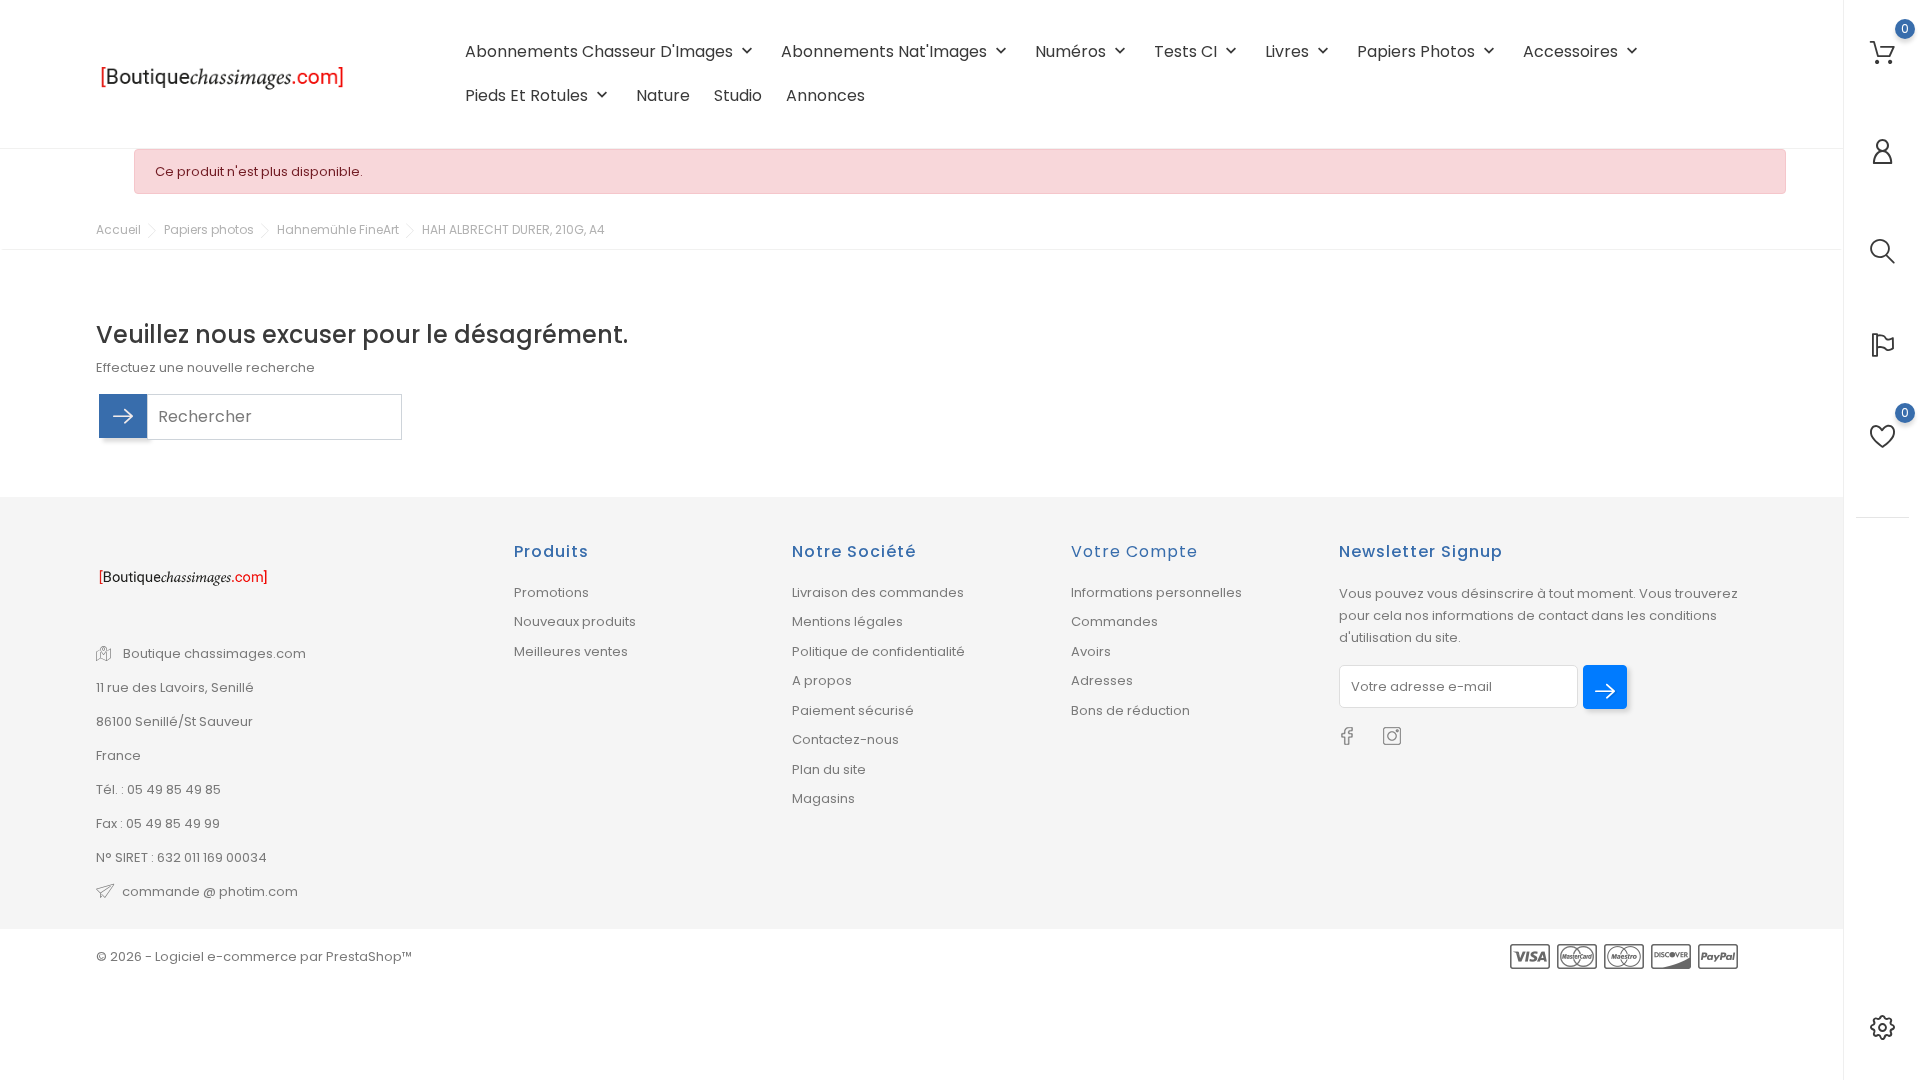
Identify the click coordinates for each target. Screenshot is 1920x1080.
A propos (822, 680)
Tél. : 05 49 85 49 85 (158, 789)
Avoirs (1091, 651)
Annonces (825, 95)
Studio (738, 95)
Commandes (1114, 621)
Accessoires (1582, 51)
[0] (1882, 52)
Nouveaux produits (575, 621)
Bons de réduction (1130, 710)
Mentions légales (847, 621)
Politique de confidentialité (878, 651)
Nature (663, 95)
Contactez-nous (845, 739)
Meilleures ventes (571, 651)
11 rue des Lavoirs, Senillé (175, 687)
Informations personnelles (1156, 592)
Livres (1299, 51)
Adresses (1102, 680)
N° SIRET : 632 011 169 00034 (181, 857)
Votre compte (1134, 551)
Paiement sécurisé (853, 710)
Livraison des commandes (878, 592)
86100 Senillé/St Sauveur (174, 721)
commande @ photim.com (210, 891)
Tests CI (1197, 51)
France (118, 755)
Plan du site (829, 769)
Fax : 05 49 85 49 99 (158, 823)
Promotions (551, 592)
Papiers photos (1428, 51)
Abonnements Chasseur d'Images (611, 51)
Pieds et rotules (538, 95)
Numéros (1082, 51)
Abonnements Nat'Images (896, 51)
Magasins (823, 798)
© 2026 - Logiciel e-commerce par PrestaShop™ (254, 956)
